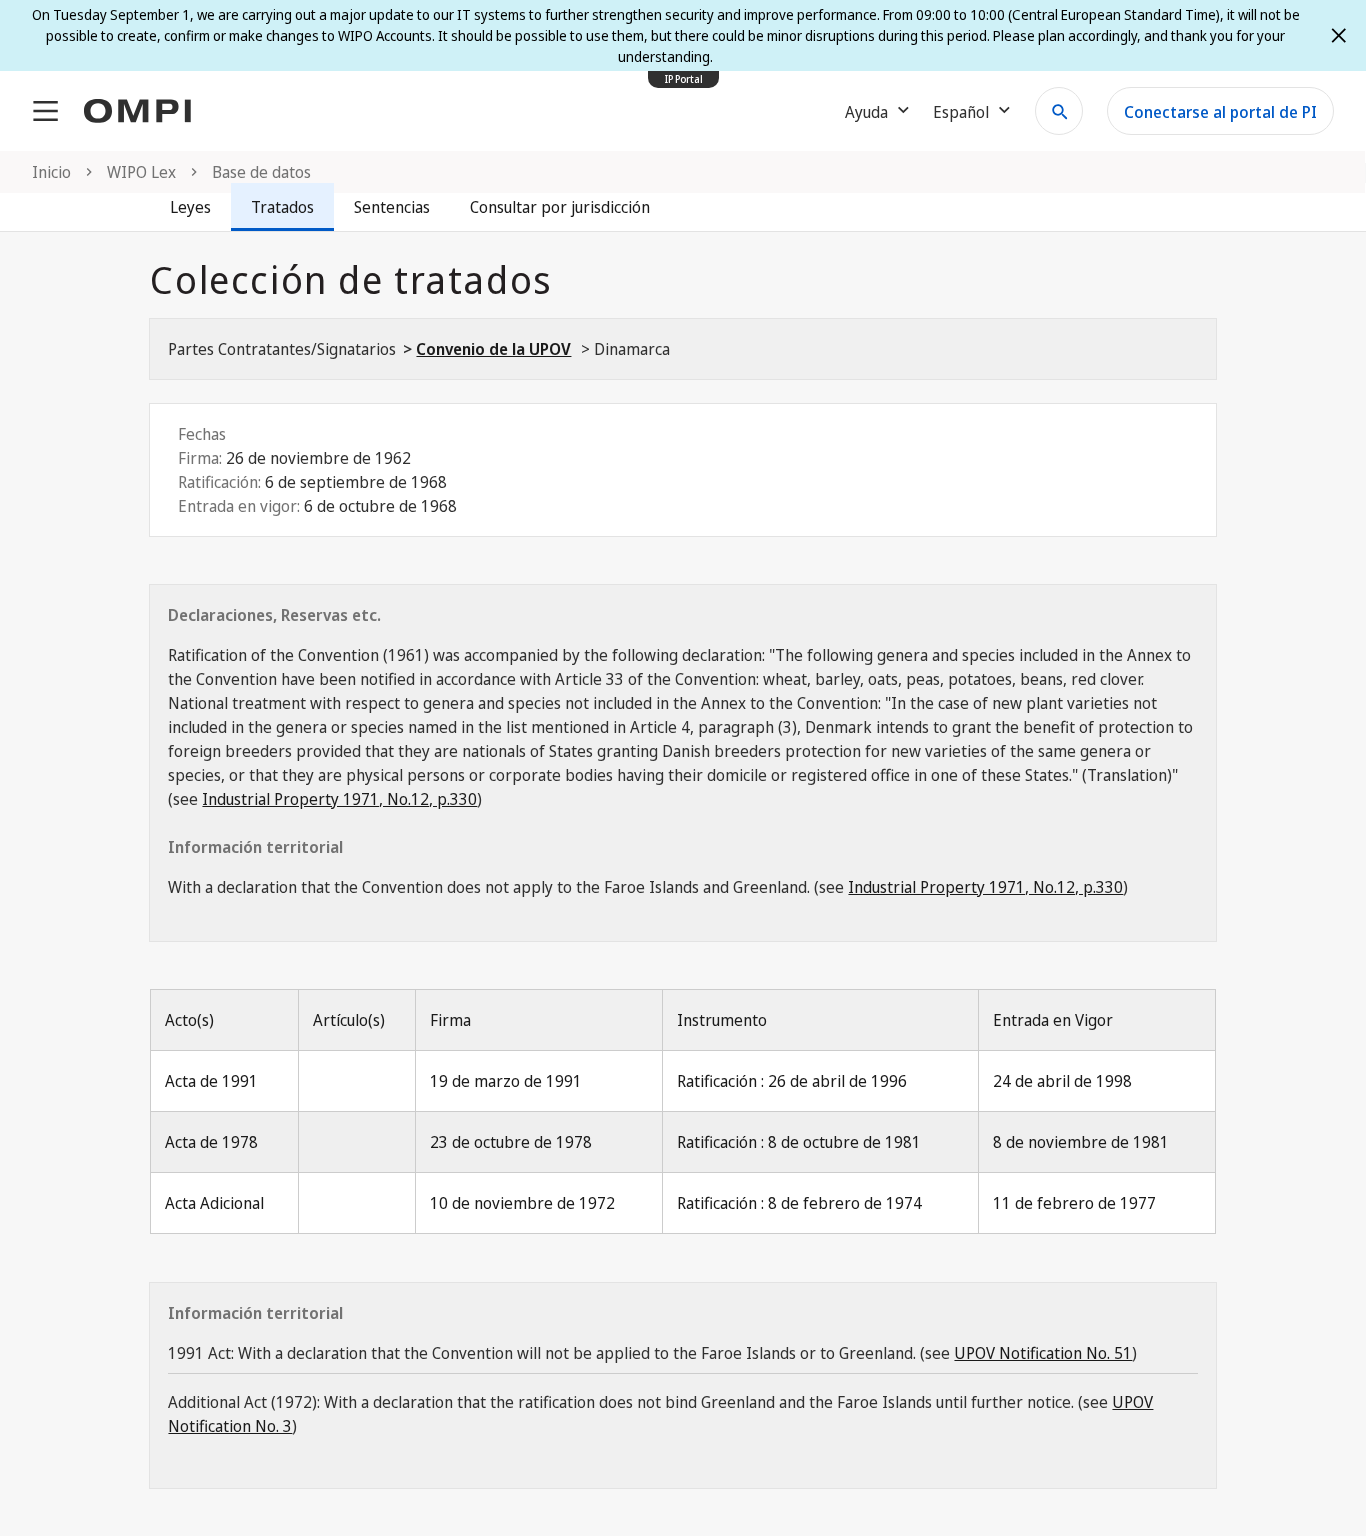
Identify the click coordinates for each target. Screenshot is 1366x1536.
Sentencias (392, 207)
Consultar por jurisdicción (560, 207)
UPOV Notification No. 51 (1043, 1353)
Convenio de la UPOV (493, 349)
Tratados (282, 207)
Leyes (190, 207)
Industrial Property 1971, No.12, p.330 (339, 799)
